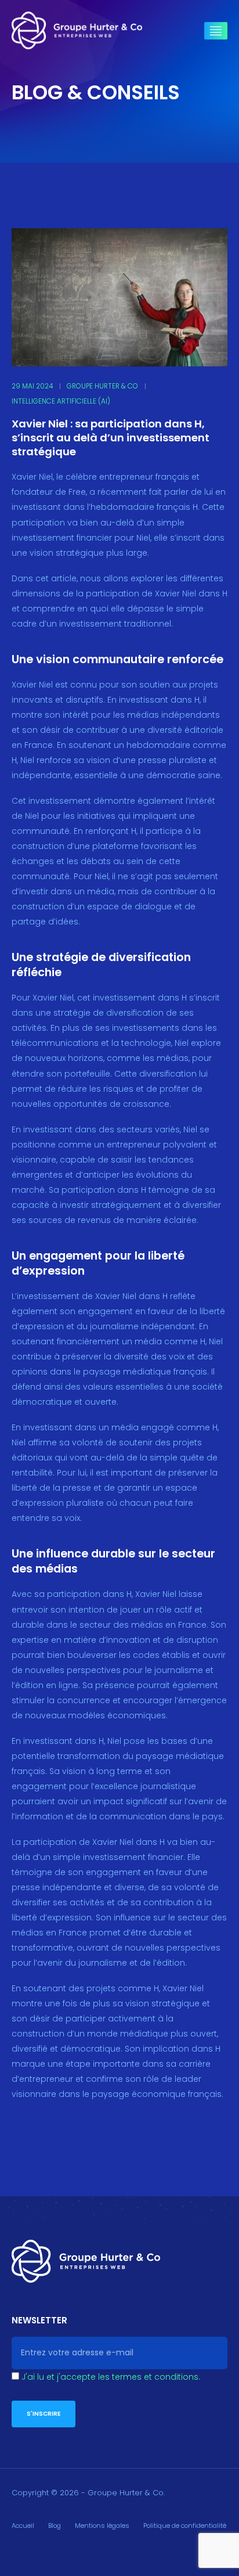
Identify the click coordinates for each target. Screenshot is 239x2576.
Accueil (23, 2525)
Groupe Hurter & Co (102, 386)
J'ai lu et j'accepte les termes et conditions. (111, 2377)
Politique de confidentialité (185, 2525)
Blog (55, 2525)
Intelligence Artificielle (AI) (61, 401)
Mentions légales (102, 2525)
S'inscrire (44, 2414)
